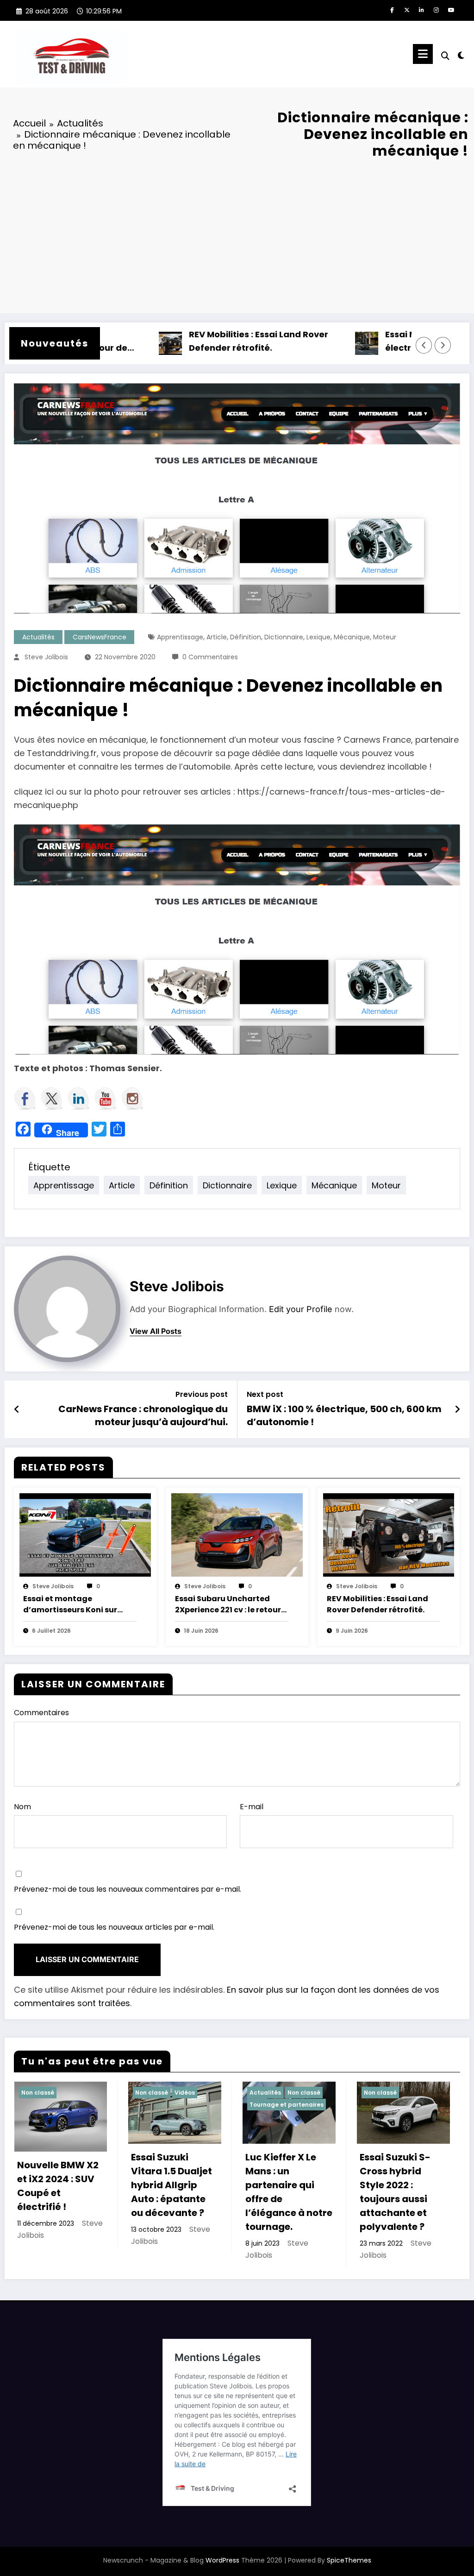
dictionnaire (284, 637)
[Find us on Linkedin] (79, 1099)
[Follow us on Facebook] (25, 1099)
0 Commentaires (210, 657)
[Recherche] (445, 56)
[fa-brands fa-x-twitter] (407, 10)
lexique (318, 637)
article (217, 637)
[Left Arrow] (424, 345)
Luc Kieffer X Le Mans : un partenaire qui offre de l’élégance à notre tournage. (289, 2192)
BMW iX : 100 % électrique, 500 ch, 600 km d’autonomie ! (344, 1415)
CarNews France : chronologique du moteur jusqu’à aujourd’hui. (143, 1415)
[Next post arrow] (457, 1409)
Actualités (38, 637)
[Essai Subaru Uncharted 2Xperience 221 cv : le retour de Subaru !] (237, 1534)
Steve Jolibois (46, 657)
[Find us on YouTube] (106, 1099)
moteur (385, 637)
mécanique (352, 637)
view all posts (156, 1331)
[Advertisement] (237, 234)
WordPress (222, 2560)
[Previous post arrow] (17, 1409)
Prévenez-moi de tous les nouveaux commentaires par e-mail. (128, 1889)
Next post (265, 1394)
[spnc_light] (461, 54)
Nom (22, 1807)
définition (246, 637)
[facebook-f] (392, 10)
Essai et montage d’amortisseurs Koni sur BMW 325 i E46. (70, 1604)
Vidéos (185, 2093)
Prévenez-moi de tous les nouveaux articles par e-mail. (114, 1927)
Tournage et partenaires (287, 2105)
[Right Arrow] (443, 345)
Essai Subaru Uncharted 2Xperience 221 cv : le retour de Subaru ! (228, 1604)
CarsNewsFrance (100, 637)
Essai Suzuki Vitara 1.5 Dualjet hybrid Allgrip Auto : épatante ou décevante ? (172, 2185)
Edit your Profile (301, 1309)
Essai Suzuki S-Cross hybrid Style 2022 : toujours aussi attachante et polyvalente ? (395, 2192)
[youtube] (451, 10)
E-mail (252, 1807)
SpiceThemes (349, 2560)
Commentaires (41, 1713)
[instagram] (437, 10)
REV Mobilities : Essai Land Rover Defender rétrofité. (221, 341)
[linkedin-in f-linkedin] (422, 10)
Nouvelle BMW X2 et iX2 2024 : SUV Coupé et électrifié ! (58, 2186)
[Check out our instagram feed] (132, 1099)
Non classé (38, 2093)
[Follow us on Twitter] (52, 1099)
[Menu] (423, 54)
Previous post (202, 1394)
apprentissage (180, 637)
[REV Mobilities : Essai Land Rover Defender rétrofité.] (389, 1534)
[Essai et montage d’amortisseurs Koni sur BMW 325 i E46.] (85, 1534)
